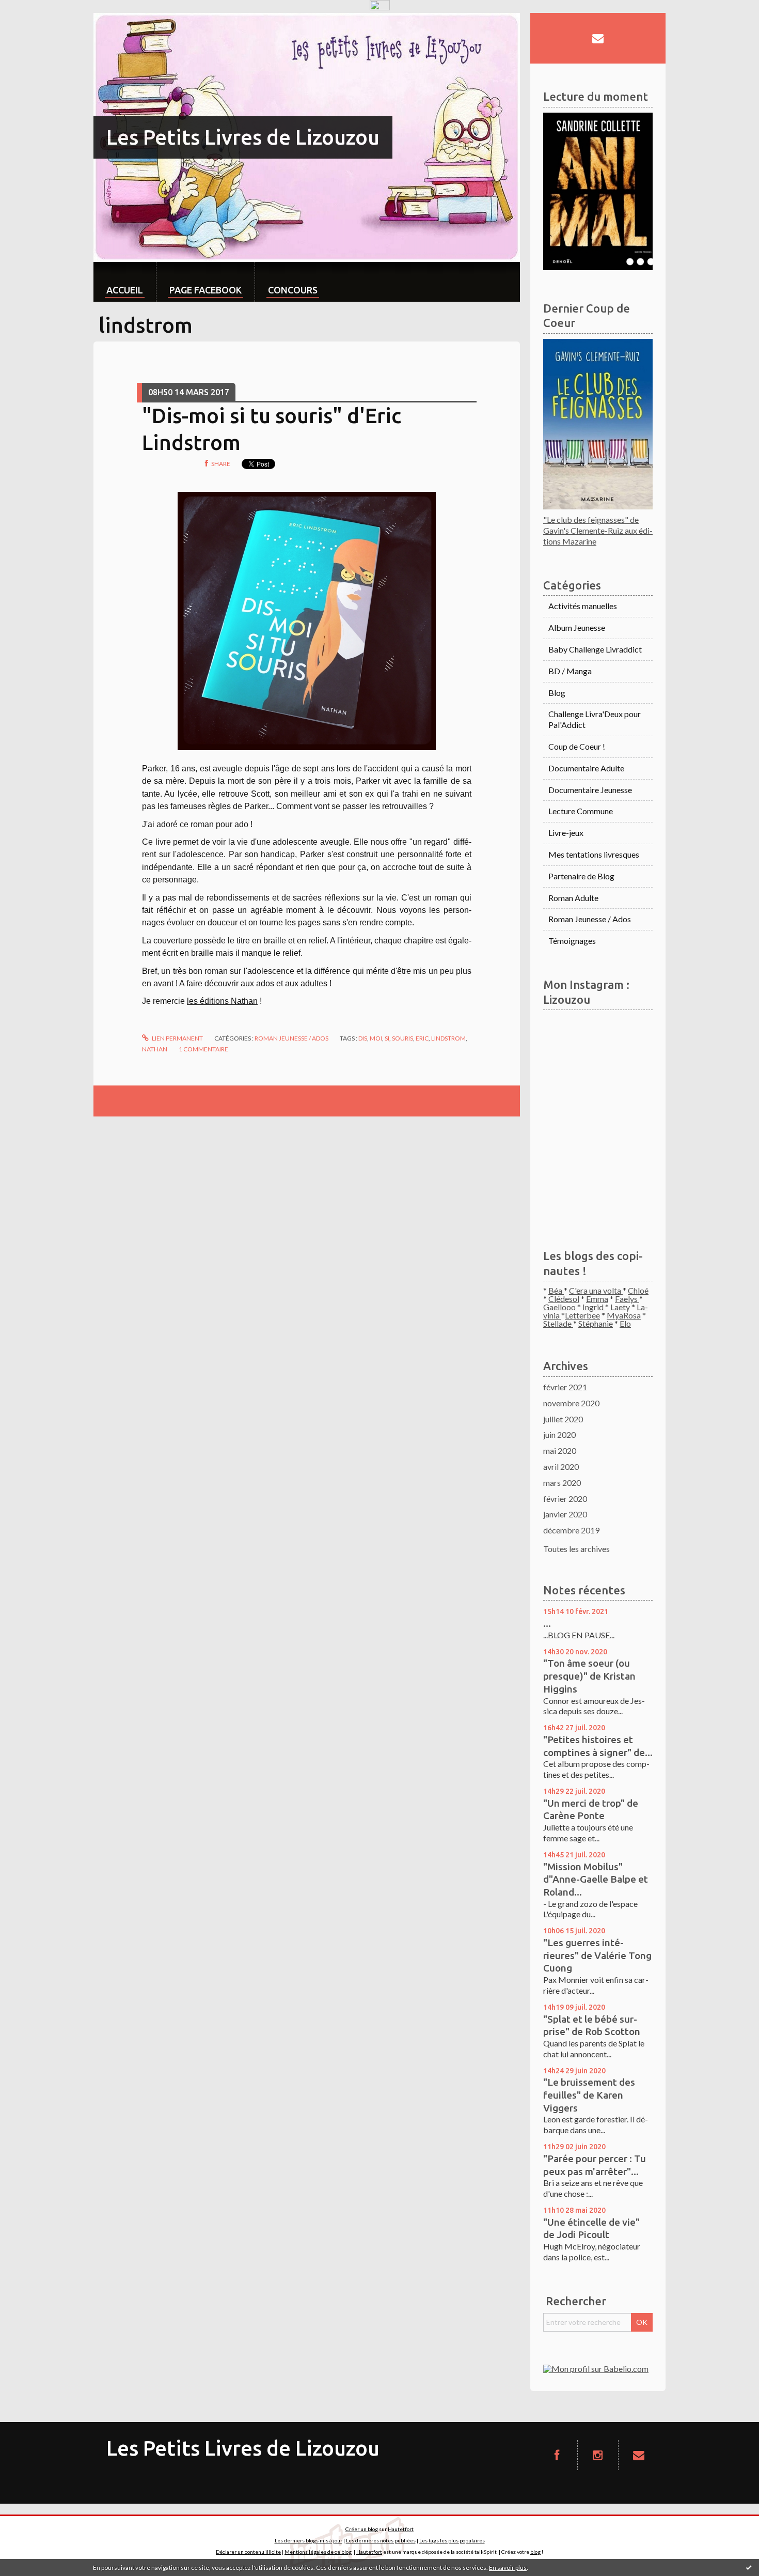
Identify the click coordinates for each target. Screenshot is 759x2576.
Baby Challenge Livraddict (595, 649)
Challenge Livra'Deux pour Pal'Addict (595, 719)
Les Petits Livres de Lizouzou (243, 137)
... (547, 1623)
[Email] (598, 38)
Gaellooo (560, 1307)
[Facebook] (557, 2455)
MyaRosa (624, 1315)
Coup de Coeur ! (577, 746)
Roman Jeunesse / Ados (291, 1038)
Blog (557, 693)
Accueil (125, 290)
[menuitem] (125, 282)
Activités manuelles (583, 606)
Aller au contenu (34, 22)
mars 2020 (562, 1483)
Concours (293, 290)
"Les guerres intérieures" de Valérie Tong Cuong (597, 1955)
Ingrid (594, 1307)
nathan (155, 1049)
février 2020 (565, 1499)
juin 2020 (559, 1434)
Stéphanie (596, 1323)
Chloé (638, 1290)
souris (402, 1038)
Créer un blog (362, 2529)
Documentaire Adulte (586, 768)
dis (363, 1038)
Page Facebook (205, 290)
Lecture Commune (581, 811)
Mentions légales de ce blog (318, 2552)
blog (535, 2552)
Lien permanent (177, 1038)
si (387, 1038)
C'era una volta (596, 1290)
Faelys (627, 1299)
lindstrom (448, 1038)
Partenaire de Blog (581, 876)
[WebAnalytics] (380, 5)
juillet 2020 (563, 1419)
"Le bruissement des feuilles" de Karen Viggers (589, 2095)
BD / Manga (570, 671)
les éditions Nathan (222, 1001)
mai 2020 (560, 1450)
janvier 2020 (565, 1514)
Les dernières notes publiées (381, 2540)
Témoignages (572, 941)
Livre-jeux (566, 833)
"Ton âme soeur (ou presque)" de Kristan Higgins (589, 1676)
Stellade (558, 1323)
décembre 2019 (571, 1530)
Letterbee (582, 1315)
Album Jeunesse (577, 627)
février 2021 (565, 1387)
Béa (556, 1290)
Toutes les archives (576, 1549)
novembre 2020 (571, 1403)
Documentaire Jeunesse (590, 790)
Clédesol (564, 1299)
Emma (597, 1299)
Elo (625, 1323)
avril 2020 (561, 1467)
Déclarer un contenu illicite (248, 2552)
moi (376, 1038)
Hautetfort (401, 2529)
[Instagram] (598, 2455)
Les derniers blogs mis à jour (309, 2540)
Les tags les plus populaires (452, 2540)
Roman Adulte (573, 898)
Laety (620, 1307)
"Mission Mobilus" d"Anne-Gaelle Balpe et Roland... (596, 1879)
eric (422, 1038)
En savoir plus (508, 2567)
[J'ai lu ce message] (749, 2567)
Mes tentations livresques (594, 854)
